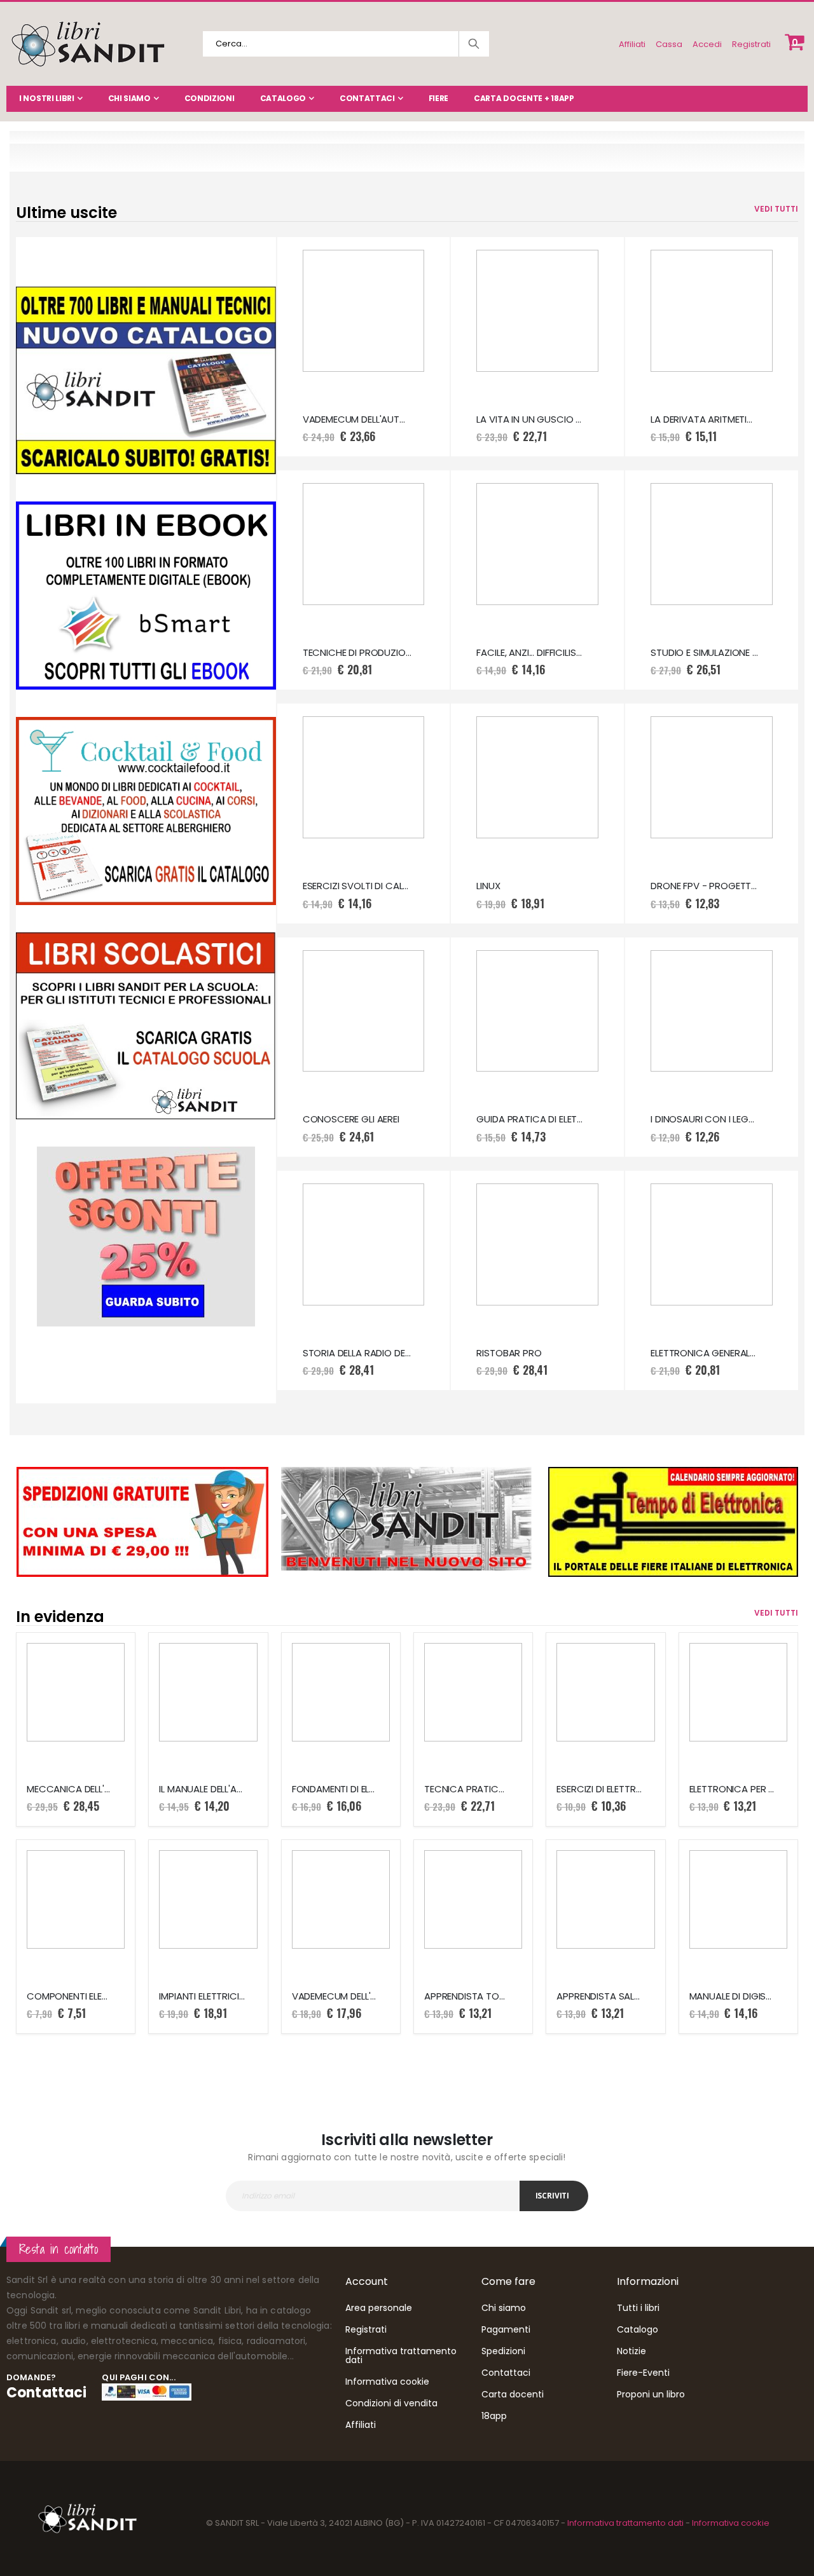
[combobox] (346, 44)
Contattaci (367, 98)
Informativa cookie (387, 2382)
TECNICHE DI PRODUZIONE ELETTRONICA (357, 653)
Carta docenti (513, 2394)
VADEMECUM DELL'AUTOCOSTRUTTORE (335, 1996)
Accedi (707, 44)
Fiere (439, 98)
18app (494, 2416)
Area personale (379, 2308)
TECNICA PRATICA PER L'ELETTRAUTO (467, 1789)
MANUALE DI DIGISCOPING (732, 1996)
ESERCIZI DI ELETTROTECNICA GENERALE (599, 1789)
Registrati (751, 44)
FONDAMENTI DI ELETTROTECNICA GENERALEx (335, 1789)
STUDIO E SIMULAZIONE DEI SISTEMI (705, 653)
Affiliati (632, 44)
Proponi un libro (651, 2394)
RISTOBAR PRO (509, 1353)
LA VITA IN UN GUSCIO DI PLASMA (531, 419)
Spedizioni (503, 2351)
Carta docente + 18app (524, 98)
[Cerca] (473, 44)
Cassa (669, 44)
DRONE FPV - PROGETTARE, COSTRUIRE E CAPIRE (705, 886)
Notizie (631, 2351)
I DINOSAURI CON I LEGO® (705, 1119)
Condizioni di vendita (391, 2403)
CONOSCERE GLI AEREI (351, 1119)
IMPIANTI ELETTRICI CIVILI (202, 1996)
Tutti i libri (638, 2308)
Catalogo (283, 98)
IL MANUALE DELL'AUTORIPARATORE (202, 1789)
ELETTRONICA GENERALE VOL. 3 (705, 1353)
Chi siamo (129, 98)
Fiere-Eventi (643, 2373)
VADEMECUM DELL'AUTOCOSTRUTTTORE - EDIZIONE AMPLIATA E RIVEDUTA (357, 419)
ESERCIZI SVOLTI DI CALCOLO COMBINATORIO (357, 886)
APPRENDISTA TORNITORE (467, 1996)
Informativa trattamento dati (401, 2355)
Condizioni (210, 98)
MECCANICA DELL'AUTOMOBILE (69, 1789)
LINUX (488, 886)
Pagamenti (506, 2329)
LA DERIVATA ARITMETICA (705, 419)
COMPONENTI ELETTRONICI (69, 1996)
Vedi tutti (776, 209)
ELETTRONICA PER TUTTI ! (732, 1789)
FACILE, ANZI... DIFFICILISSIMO (531, 653)
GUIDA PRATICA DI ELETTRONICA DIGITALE (531, 1119)
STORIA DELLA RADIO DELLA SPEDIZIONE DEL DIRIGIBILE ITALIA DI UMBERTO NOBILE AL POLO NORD (357, 1353)
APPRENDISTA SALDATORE (599, 1996)
